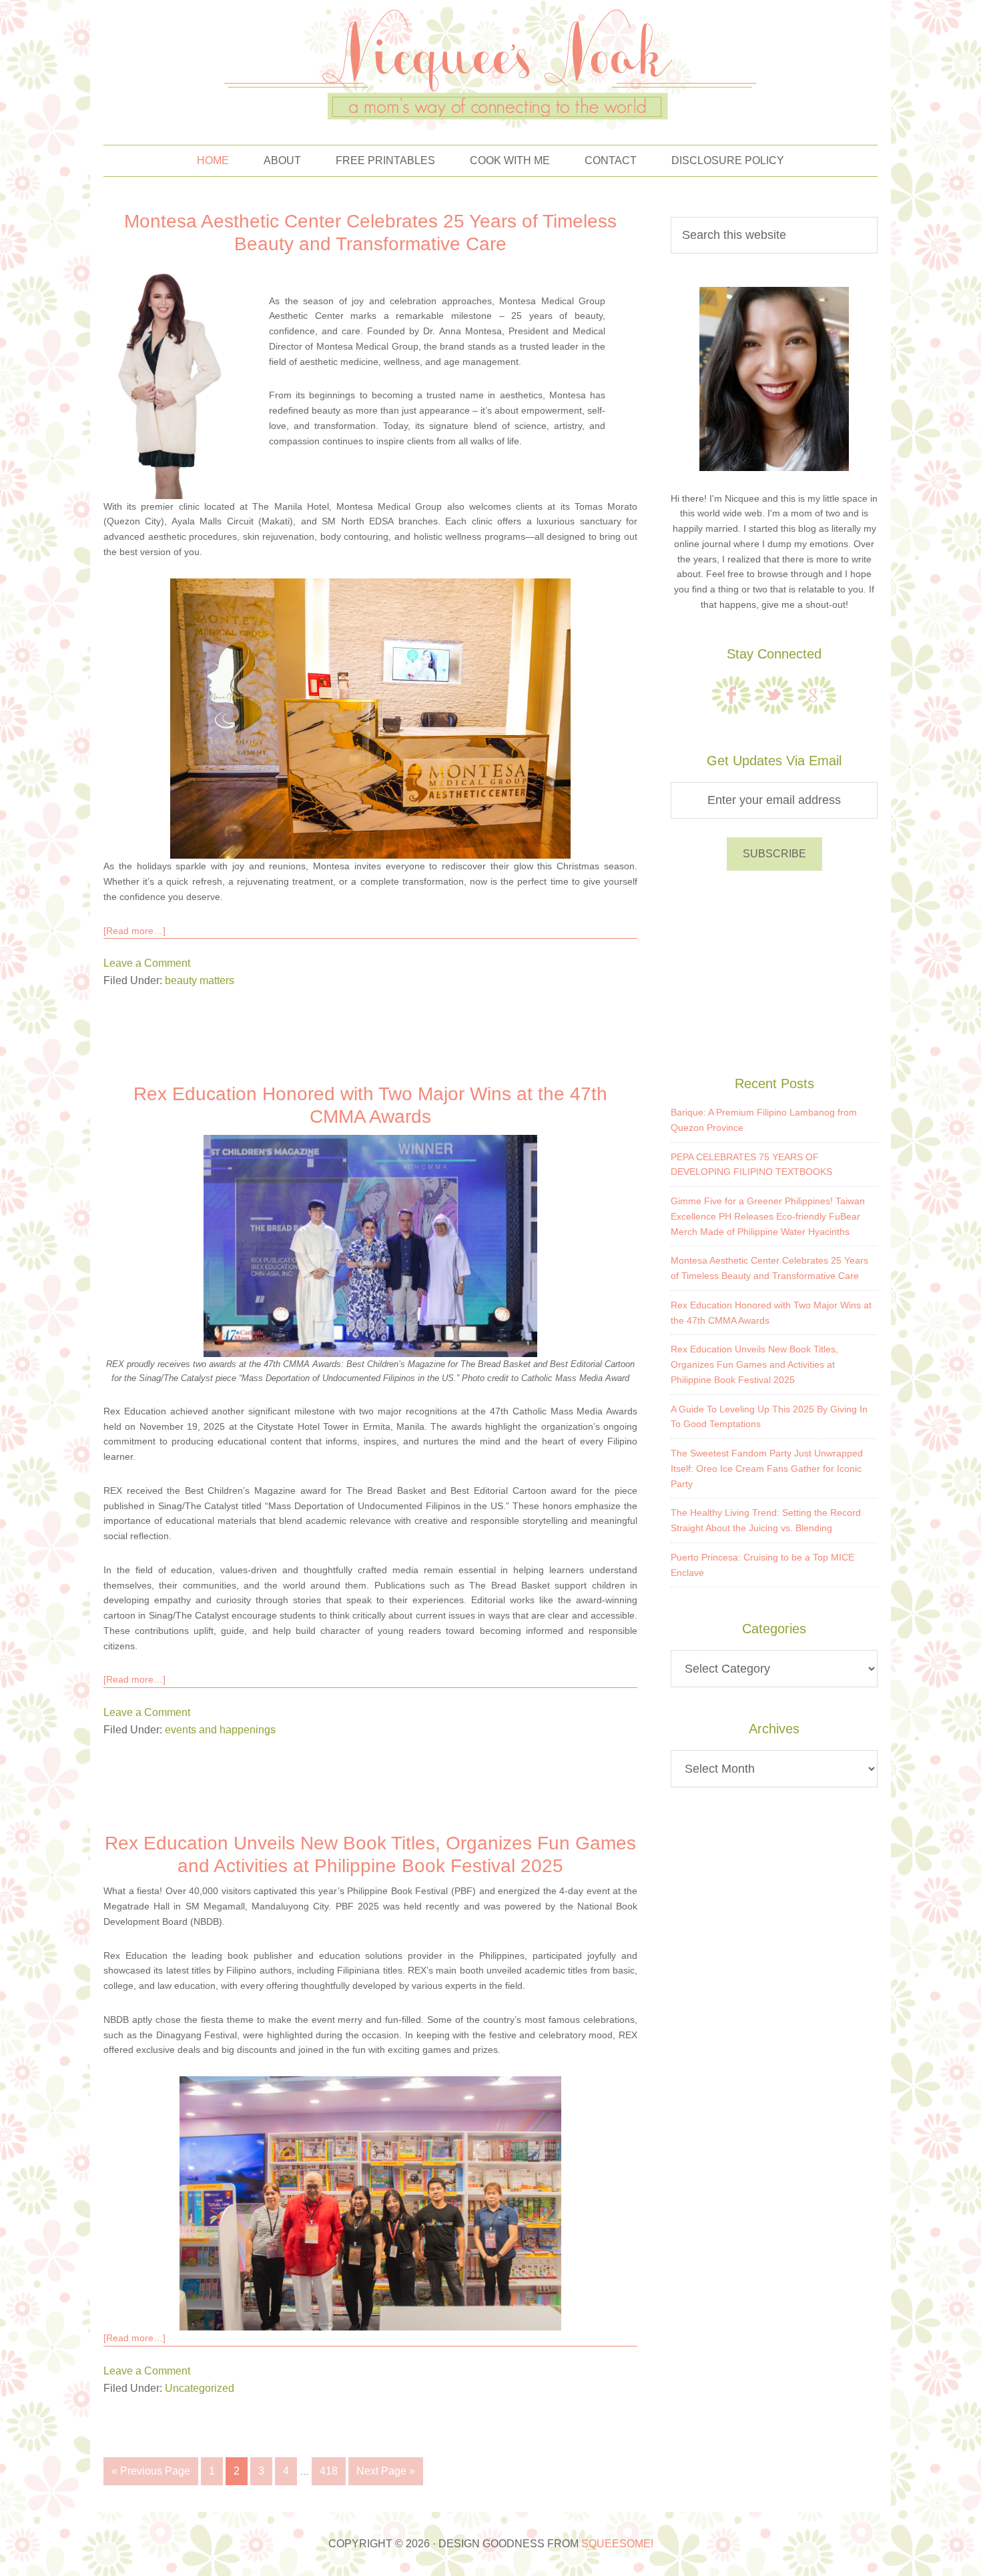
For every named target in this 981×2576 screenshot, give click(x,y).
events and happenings (220, 1730)
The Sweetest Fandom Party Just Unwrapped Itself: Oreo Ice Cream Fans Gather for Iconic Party (767, 1468)
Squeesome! (617, 2544)
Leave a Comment (147, 963)
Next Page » (386, 2471)
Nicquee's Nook (490, 66)
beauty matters (200, 980)
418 (329, 2471)
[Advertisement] (774, 971)
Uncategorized (200, 2388)
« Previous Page (151, 2471)
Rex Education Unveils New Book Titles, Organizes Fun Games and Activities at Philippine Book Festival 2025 (754, 1364)
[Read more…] (134, 931)
